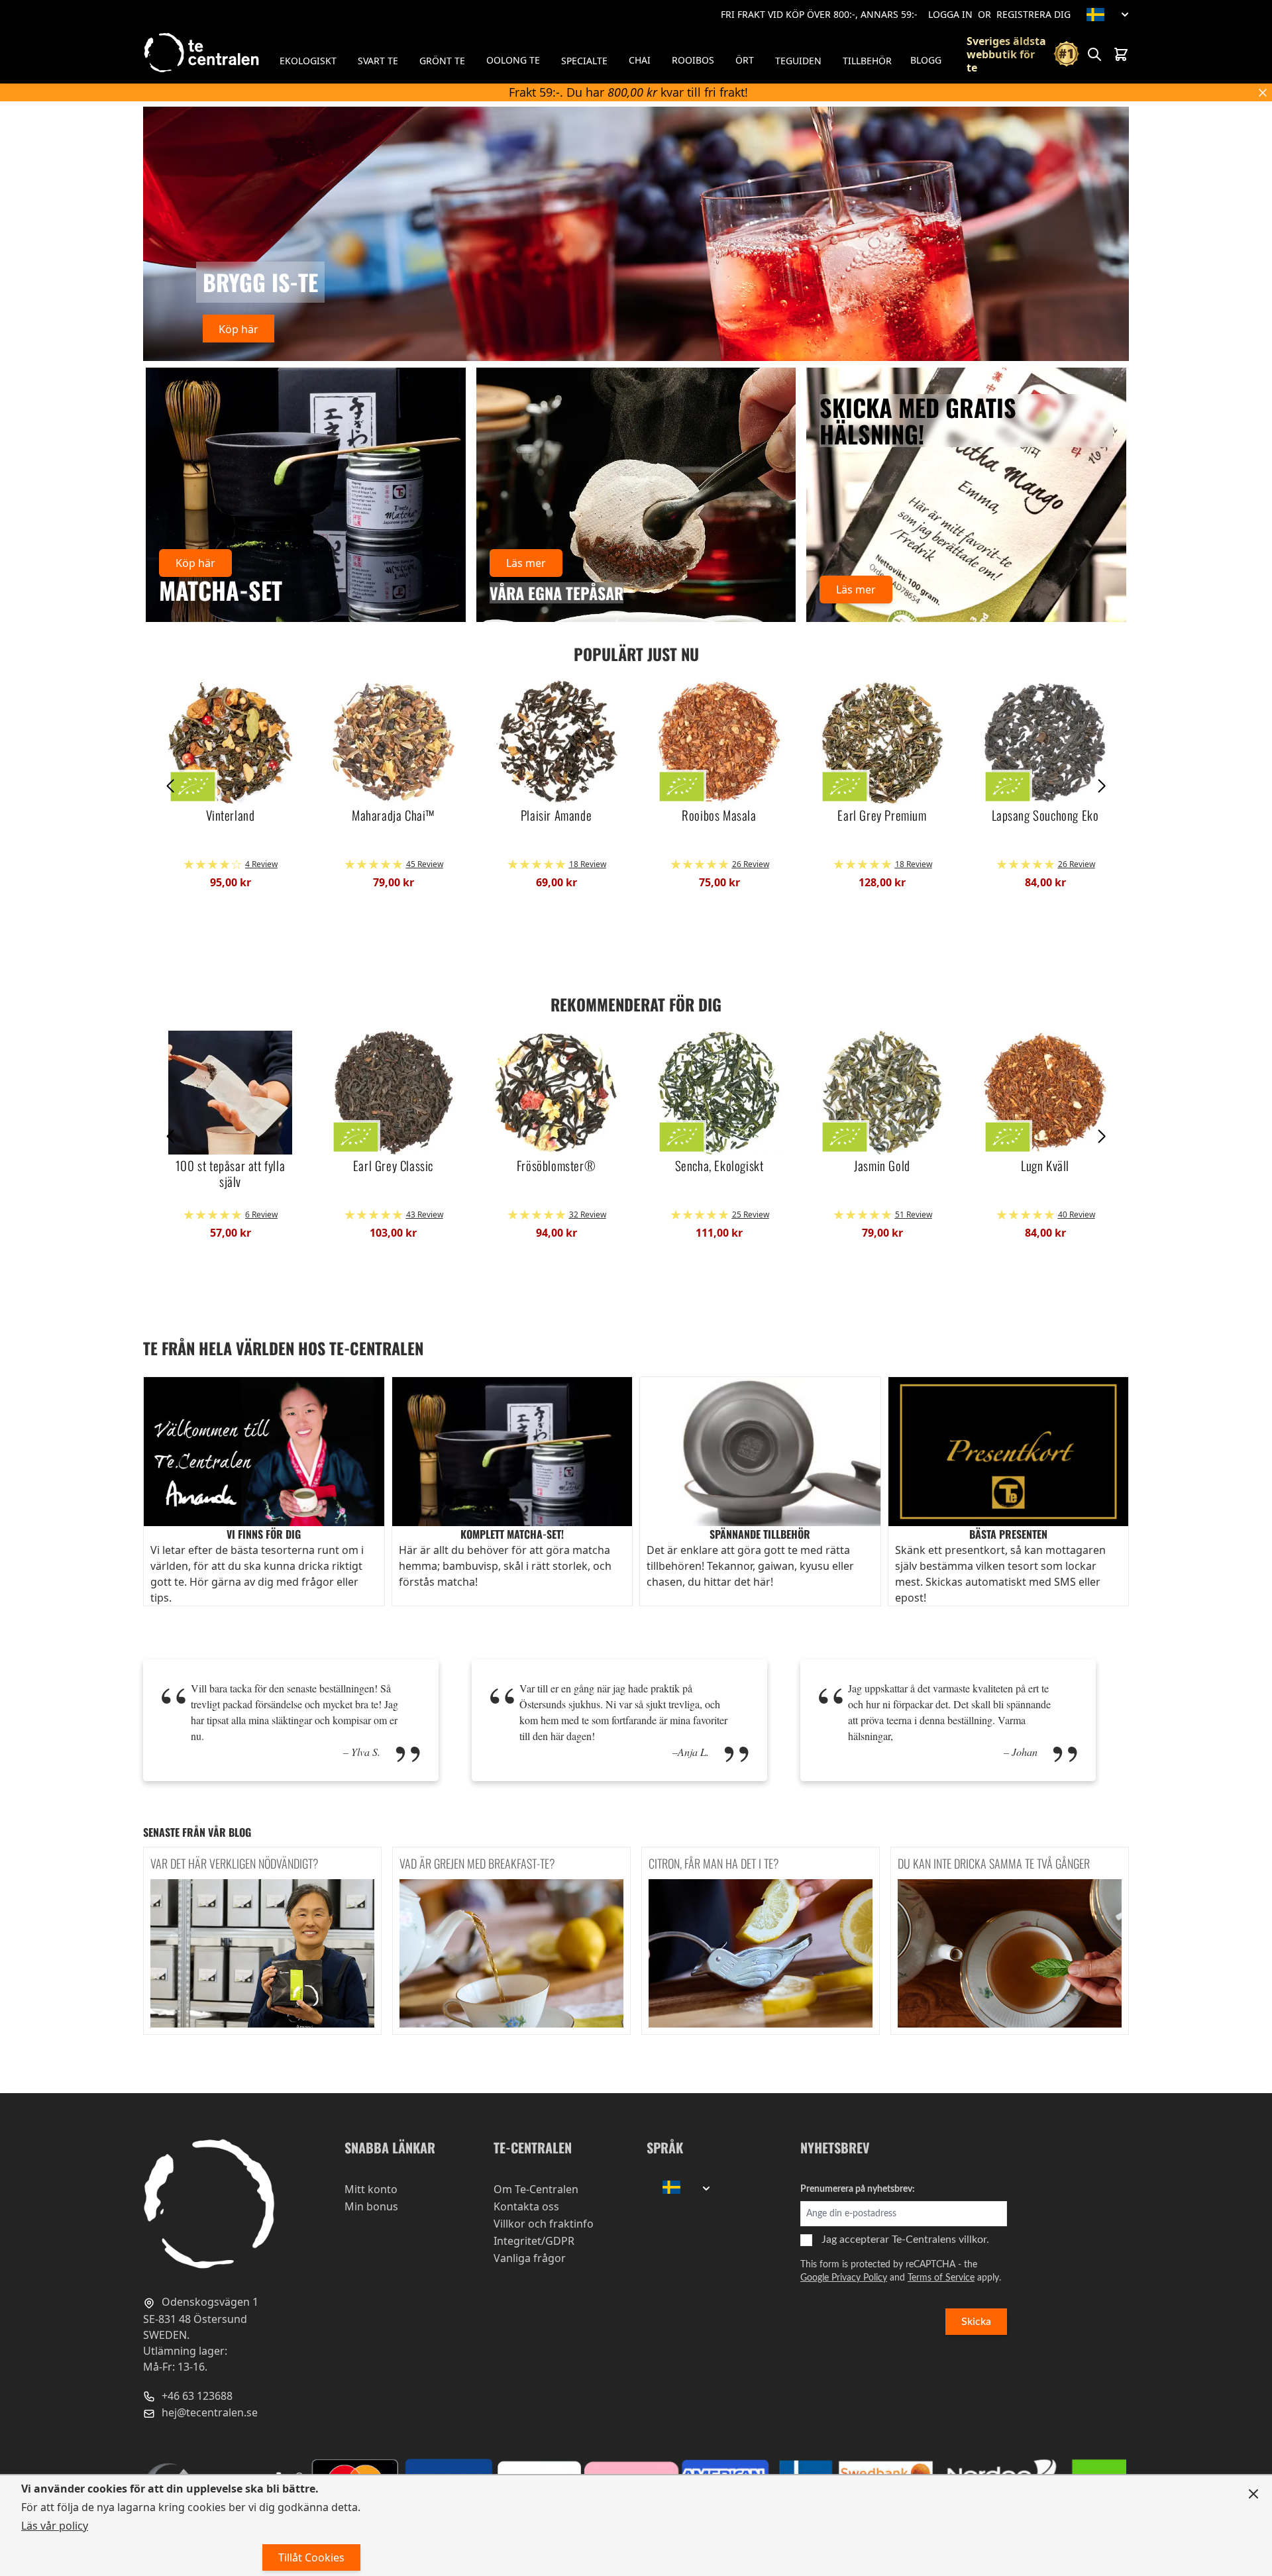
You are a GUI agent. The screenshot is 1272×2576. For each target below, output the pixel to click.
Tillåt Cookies (311, 2557)
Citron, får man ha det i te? (714, 1863)
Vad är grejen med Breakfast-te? (477, 1863)
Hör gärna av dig (232, 1582)
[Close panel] (1253, 2494)
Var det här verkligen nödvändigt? (235, 1863)
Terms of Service (941, 2278)
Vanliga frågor (530, 2258)
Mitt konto (371, 2189)
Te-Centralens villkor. (940, 2240)
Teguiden (798, 61)
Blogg (926, 60)
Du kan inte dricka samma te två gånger (994, 1863)
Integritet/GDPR (534, 2241)
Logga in (950, 14)
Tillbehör (867, 61)
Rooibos (693, 60)
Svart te (378, 61)
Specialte (584, 61)
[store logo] (203, 53)
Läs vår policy (55, 2526)
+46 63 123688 (196, 2396)
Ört (745, 60)
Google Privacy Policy (844, 2278)
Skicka (976, 2322)
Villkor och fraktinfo (544, 2224)
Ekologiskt (308, 61)
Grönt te (442, 61)
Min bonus (371, 2206)
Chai (640, 60)
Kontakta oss (526, 2206)
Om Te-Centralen (536, 2189)
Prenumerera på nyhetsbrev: (858, 2189)
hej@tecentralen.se (208, 2413)
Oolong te (513, 60)
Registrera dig (1033, 14)
